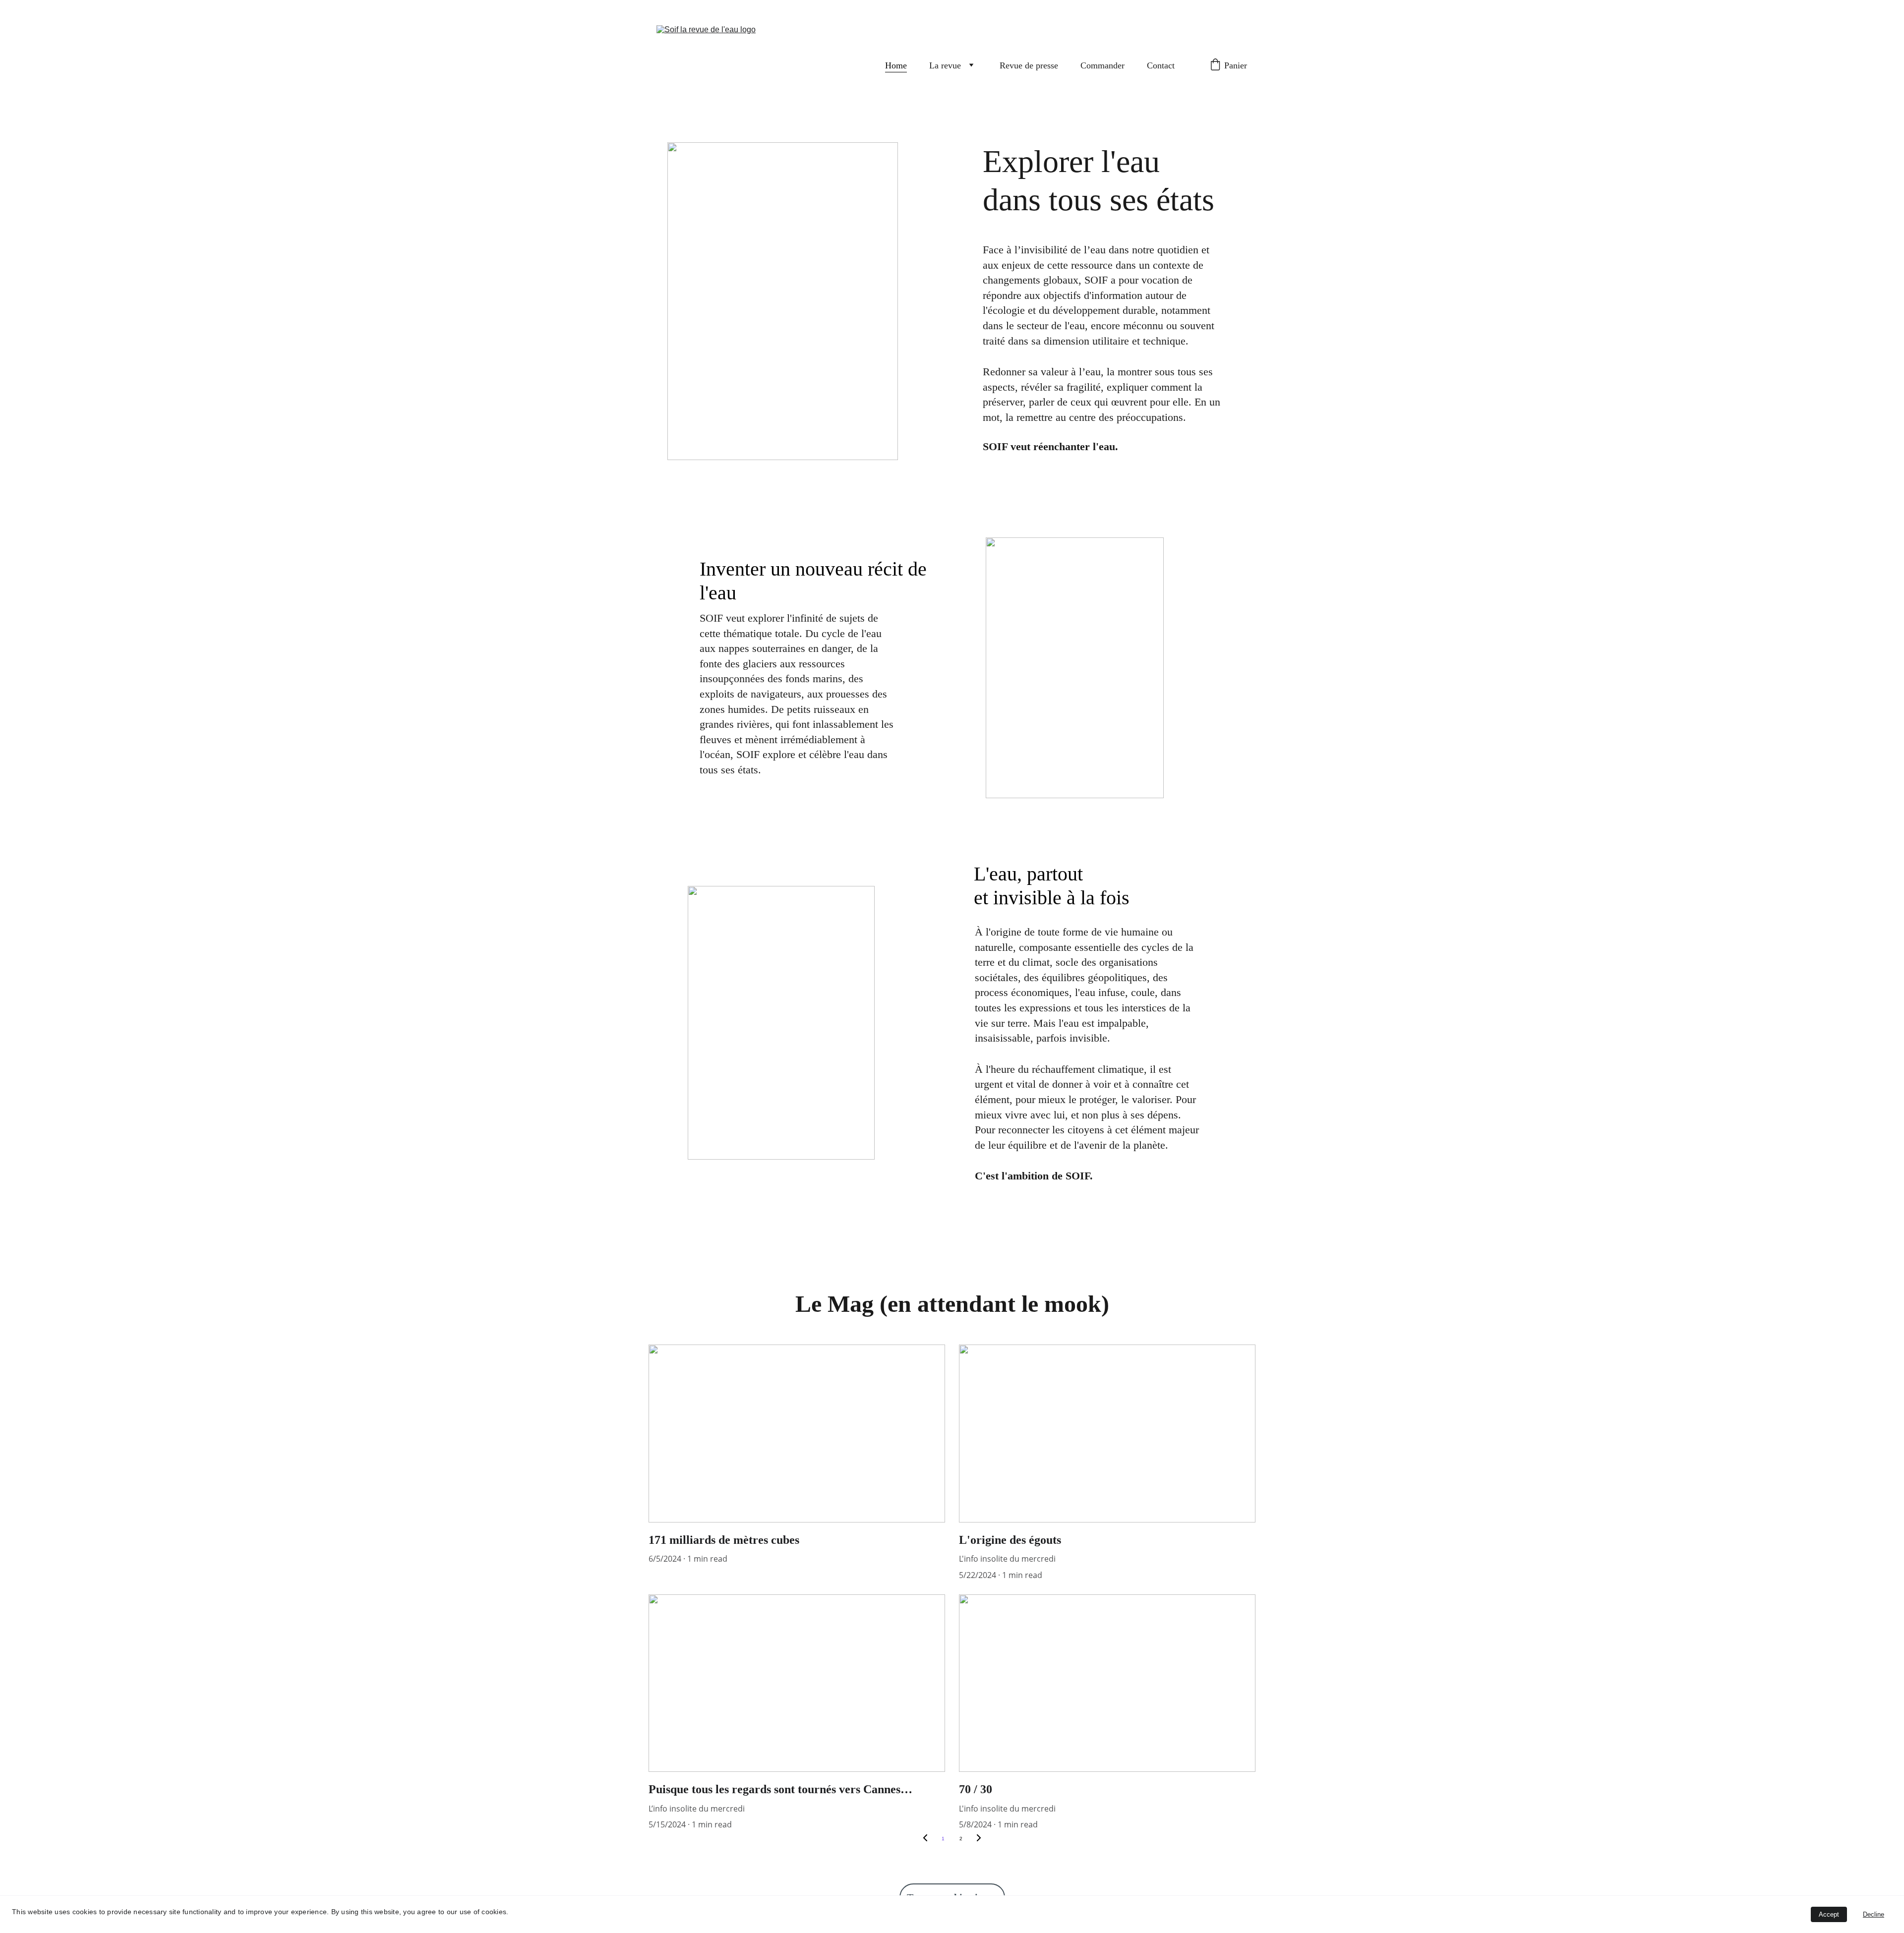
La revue (945, 65)
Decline (1874, 1914)
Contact (1162, 65)
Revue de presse (1029, 65)
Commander (1102, 65)
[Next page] (979, 1839)
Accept (1829, 1914)
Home (896, 65)
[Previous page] (925, 1839)
